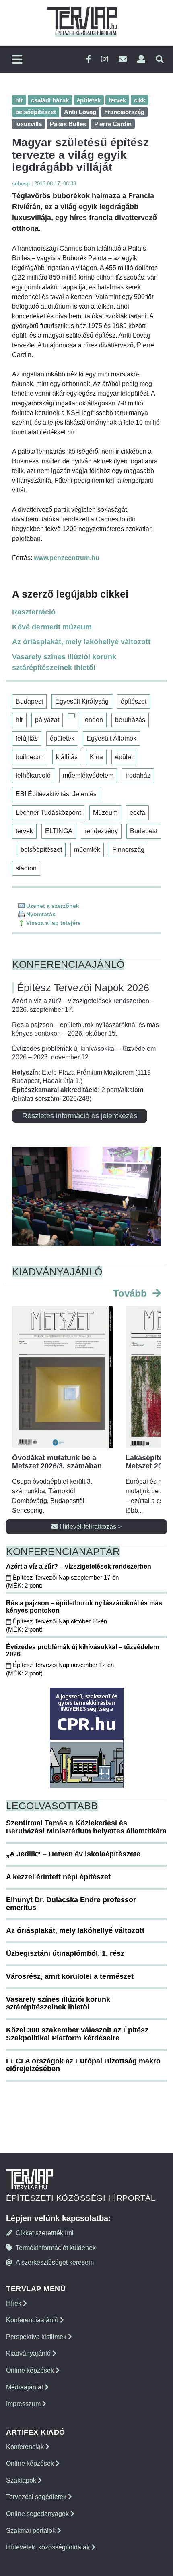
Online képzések (31, 2370)
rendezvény (101, 831)
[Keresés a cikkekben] (160, 59)
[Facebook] (89, 59)
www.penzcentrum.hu (67, 558)
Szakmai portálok (32, 2531)
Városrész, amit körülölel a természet (70, 1976)
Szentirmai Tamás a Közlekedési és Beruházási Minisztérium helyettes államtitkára (86, 1827)
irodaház (138, 775)
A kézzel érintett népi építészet (58, 1877)
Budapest (29, 701)
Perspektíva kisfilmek (37, 2337)
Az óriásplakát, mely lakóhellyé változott (81, 642)
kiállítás (67, 757)
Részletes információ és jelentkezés (80, 1116)
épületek (62, 738)
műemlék (87, 850)
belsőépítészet (41, 850)
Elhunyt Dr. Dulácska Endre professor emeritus (71, 1904)
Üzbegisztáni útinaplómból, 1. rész (65, 1953)
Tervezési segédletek (37, 2497)
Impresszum (24, 2404)
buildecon (30, 757)
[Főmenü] (17, 60)
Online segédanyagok (38, 2514)
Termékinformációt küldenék (56, 2248)
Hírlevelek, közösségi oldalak (49, 2547)
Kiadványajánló (29, 2353)
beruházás (130, 720)
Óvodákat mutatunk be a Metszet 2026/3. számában (57, 1462)
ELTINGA (59, 831)
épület (124, 757)
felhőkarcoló (33, 775)
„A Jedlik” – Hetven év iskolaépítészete (73, 1854)
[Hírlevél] (123, 59)
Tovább (131, 1293)
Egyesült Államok (111, 738)
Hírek (14, 2303)
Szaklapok (22, 2480)
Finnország (128, 850)
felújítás (27, 738)
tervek (24, 831)
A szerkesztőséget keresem (55, 2262)
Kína (96, 757)
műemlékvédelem (88, 775)
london (93, 720)
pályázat (47, 720)
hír (19, 720)
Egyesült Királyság (82, 701)
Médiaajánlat (25, 2387)
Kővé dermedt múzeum (52, 627)
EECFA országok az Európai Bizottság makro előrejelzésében (83, 2065)
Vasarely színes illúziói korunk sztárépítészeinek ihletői (64, 662)
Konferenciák (26, 2447)
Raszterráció (34, 612)
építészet (134, 701)
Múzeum (105, 813)
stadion (26, 868)
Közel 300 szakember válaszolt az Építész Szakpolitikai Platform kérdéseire (77, 2034)
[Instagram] (105, 59)
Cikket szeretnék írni (45, 2233)
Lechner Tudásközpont (48, 813)
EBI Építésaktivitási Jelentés (56, 794)
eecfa (137, 813)
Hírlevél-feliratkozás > (90, 1527)
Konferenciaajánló (33, 2320)
